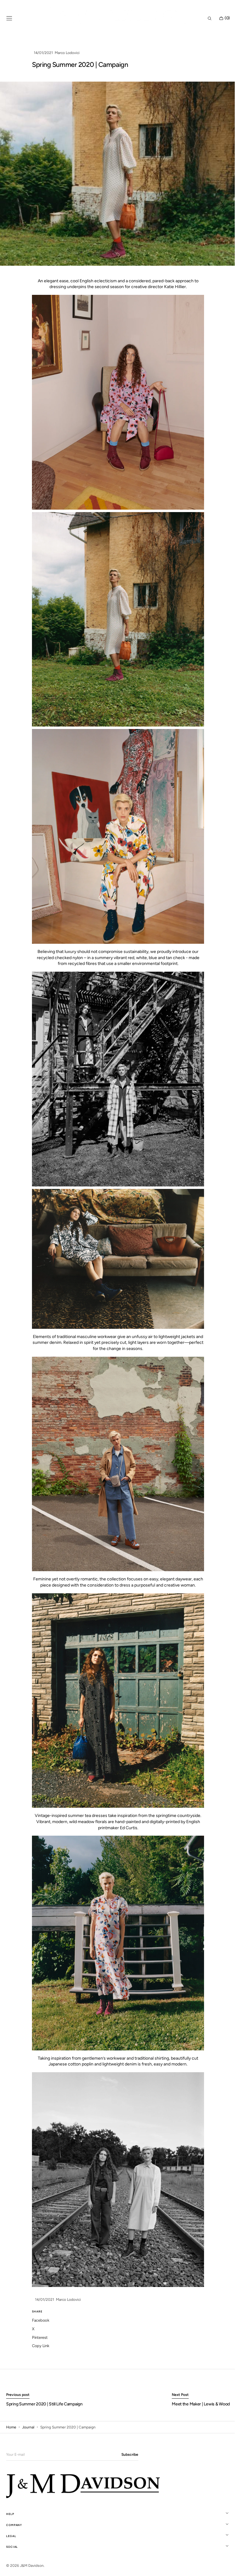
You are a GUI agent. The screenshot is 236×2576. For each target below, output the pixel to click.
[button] (9, 18)
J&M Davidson (32, 2566)
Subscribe (130, 2455)
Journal (28, 2427)
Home (11, 2427)
